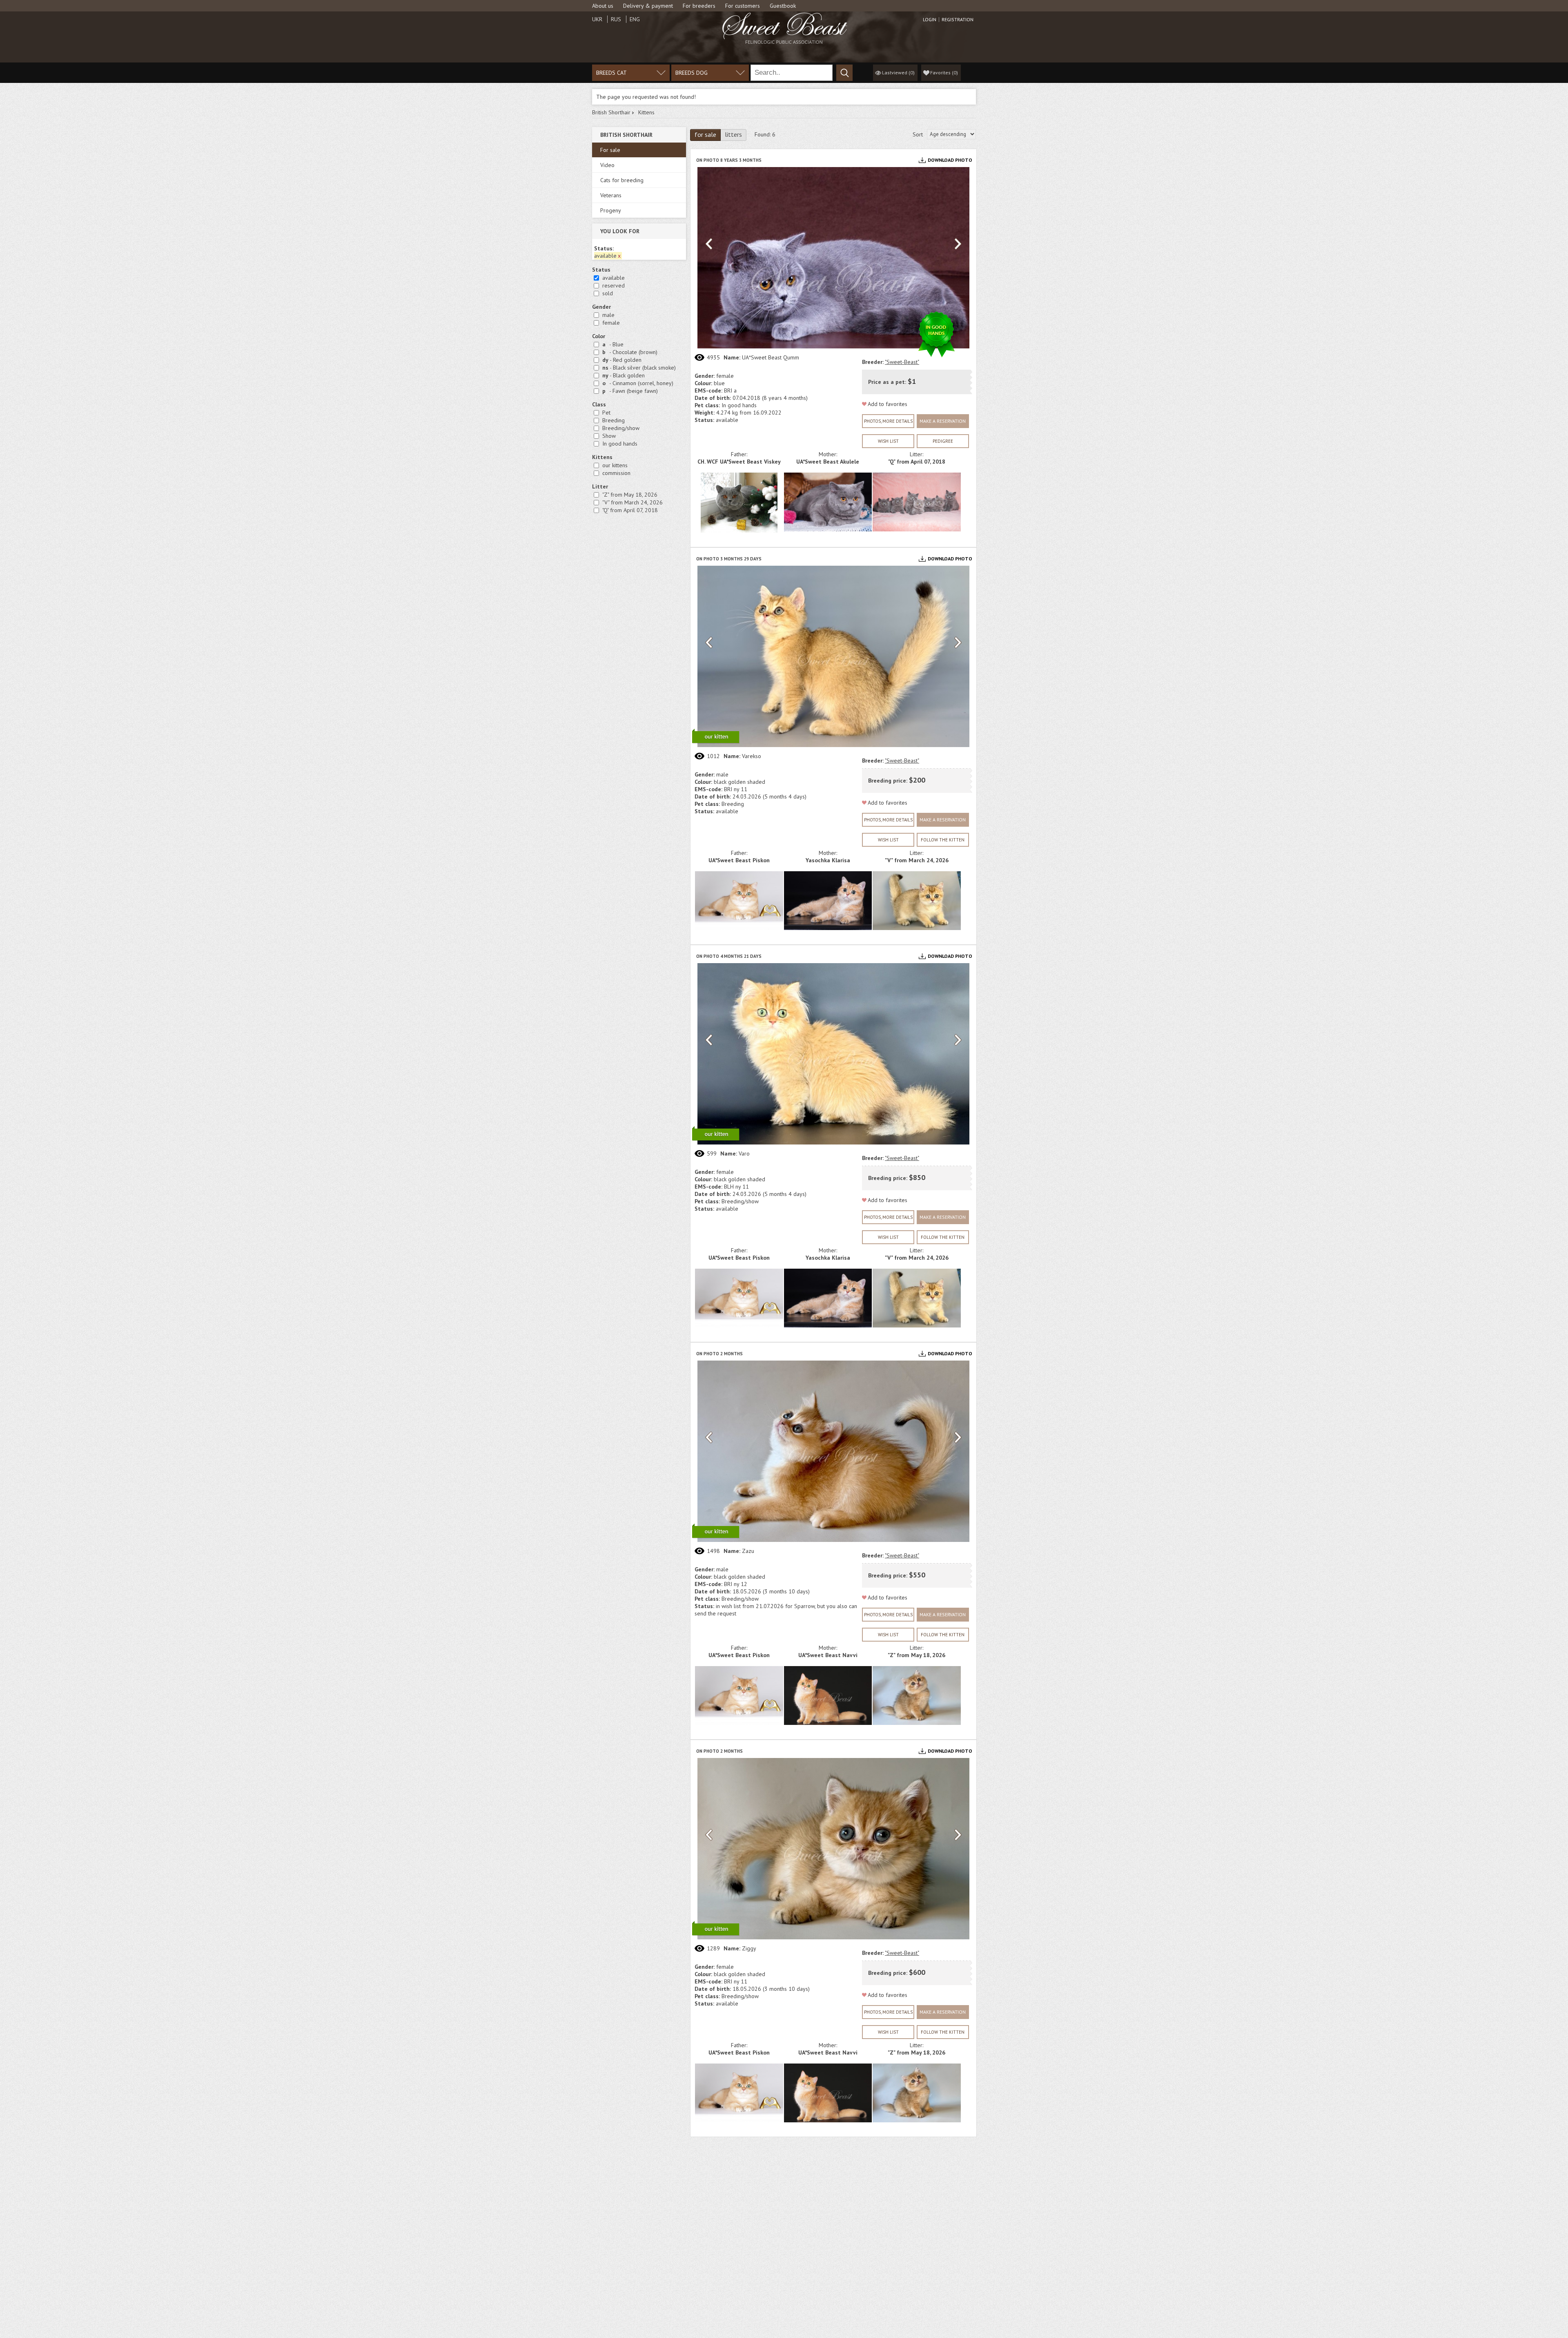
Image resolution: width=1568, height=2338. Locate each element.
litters (733, 134)
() (944, 73)
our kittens (615, 465)
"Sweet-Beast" (902, 362)
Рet (606, 413)
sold (608, 293)
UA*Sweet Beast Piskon (739, 860)
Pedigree (943, 441)
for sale (705, 134)
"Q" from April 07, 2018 (630, 510)
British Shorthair (611, 112)
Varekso (752, 756)
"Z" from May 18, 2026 (630, 495)
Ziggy (749, 1948)
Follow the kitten (943, 840)
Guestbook (783, 6)
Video (607, 165)
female (611, 323)
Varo (744, 1153)
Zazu (748, 1551)
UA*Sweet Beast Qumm (771, 357)
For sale (610, 150)
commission (616, 473)
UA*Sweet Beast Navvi (828, 1655)
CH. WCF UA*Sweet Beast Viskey (739, 462)
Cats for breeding (622, 180)
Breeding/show (621, 428)
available (614, 278)
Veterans (611, 195)
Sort (918, 134)
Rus (616, 19)
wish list (888, 441)
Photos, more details (888, 421)
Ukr (597, 19)
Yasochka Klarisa (828, 860)
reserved (614, 286)
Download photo (950, 160)
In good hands (620, 444)
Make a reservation (943, 421)
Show (609, 436)
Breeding (614, 420)
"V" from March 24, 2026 (633, 502)
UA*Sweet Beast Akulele (828, 462)
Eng (635, 19)
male (608, 315)
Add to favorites (888, 404)
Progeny (611, 210)
